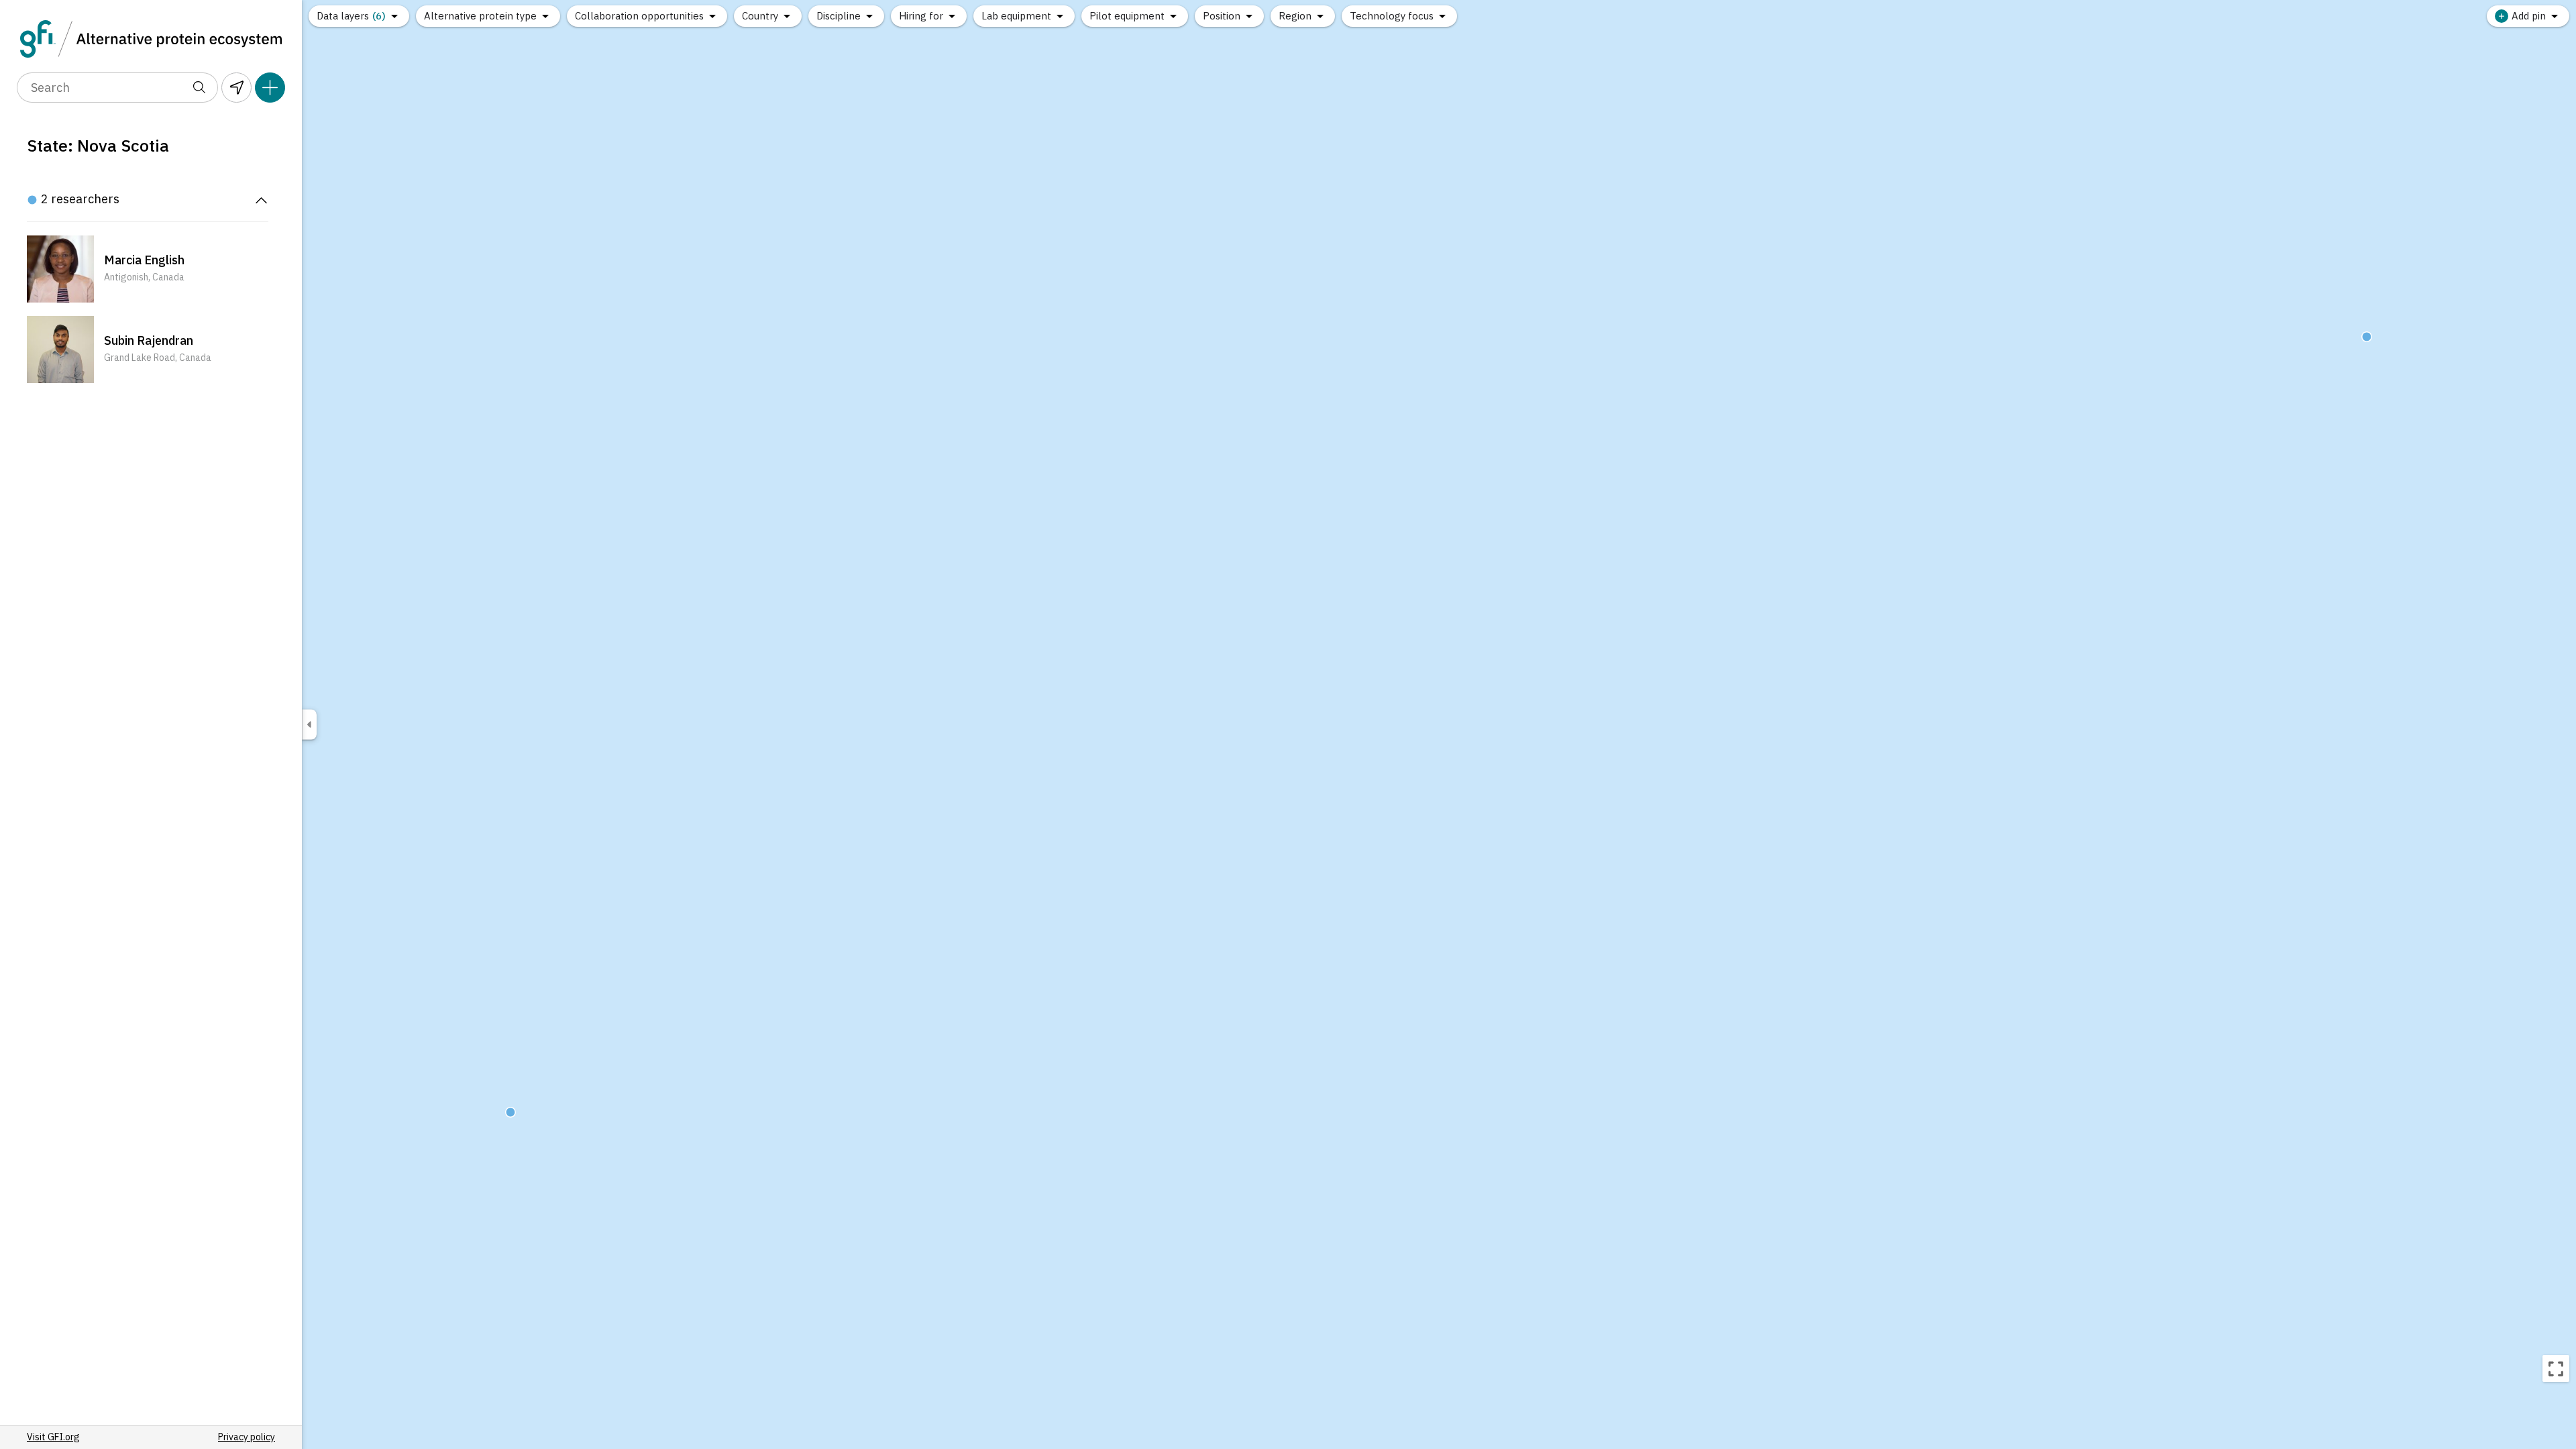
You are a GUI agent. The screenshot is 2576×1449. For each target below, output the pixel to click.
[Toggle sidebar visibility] (309, 725)
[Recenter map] (2556, 1368)
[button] (148, 269)
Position (1222, 16)
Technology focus (1392, 16)
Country (760, 16)
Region (1295, 16)
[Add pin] (270, 88)
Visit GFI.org (53, 1437)
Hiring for (921, 16)
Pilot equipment (1127, 16)
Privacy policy (247, 1437)
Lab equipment (1016, 16)
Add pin (2529, 16)
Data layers (351, 16)
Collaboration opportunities (639, 16)
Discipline (839, 16)
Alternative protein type (480, 16)
